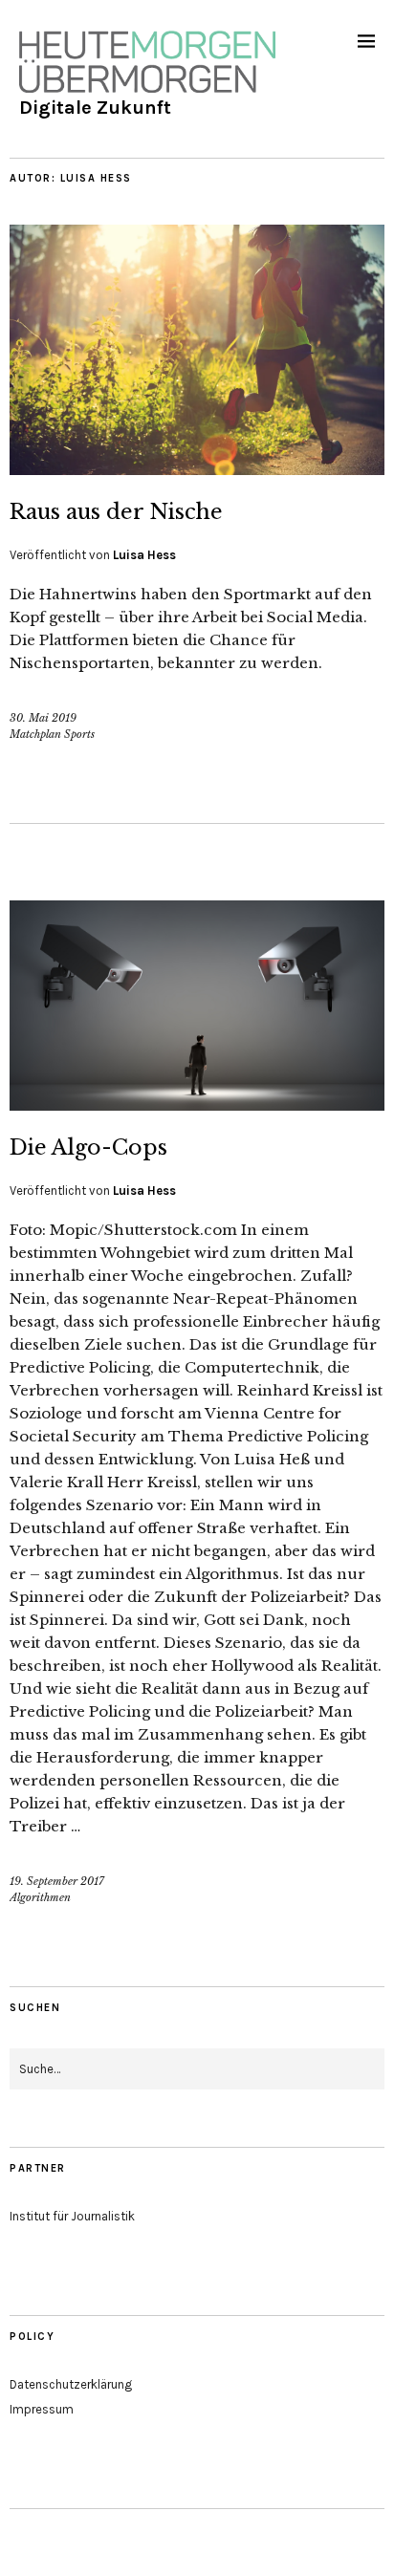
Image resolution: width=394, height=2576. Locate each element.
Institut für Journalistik (72, 2216)
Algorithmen (40, 1897)
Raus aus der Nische (116, 512)
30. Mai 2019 (43, 718)
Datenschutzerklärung (71, 2384)
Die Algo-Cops (88, 1147)
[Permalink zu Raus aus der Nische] (197, 469)
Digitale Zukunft (95, 108)
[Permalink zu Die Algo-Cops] (197, 1105)
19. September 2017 (57, 1881)
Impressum (42, 2409)
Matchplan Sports (52, 734)
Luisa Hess (144, 555)
